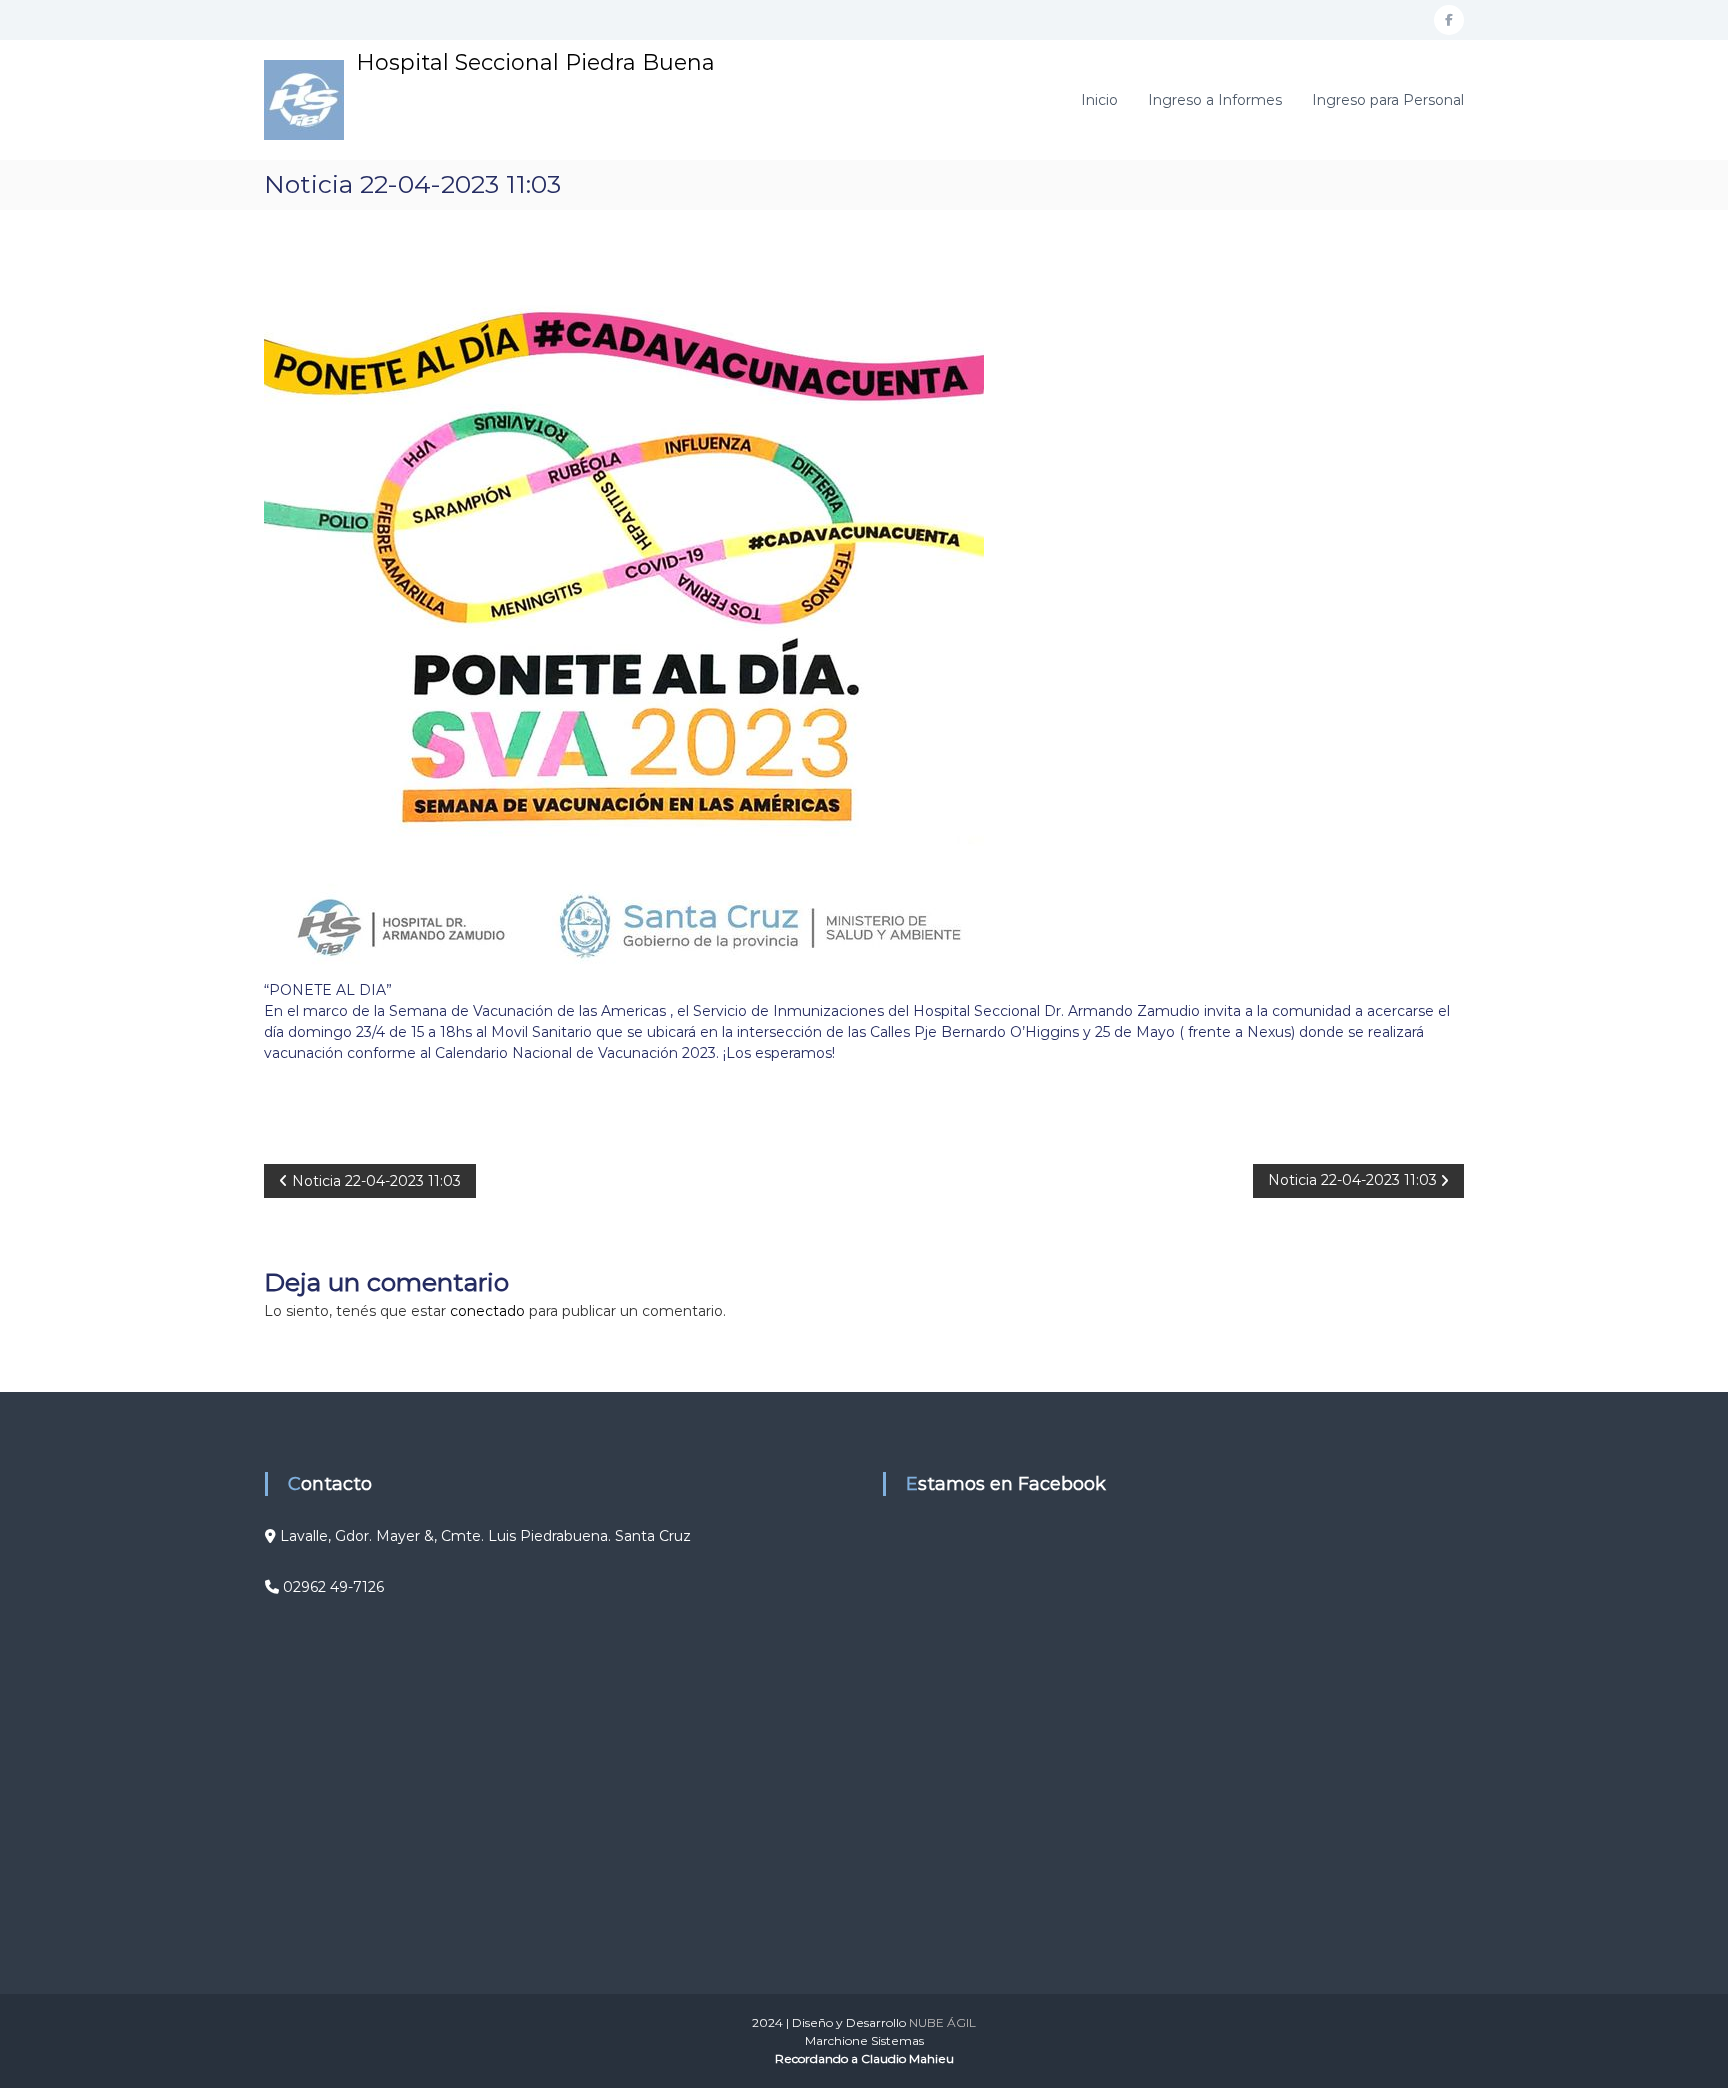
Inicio (1099, 100)
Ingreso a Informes (1215, 100)
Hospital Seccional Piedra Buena (535, 62)
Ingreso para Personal (1388, 100)
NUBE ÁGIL (942, 2022)
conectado (487, 1311)
